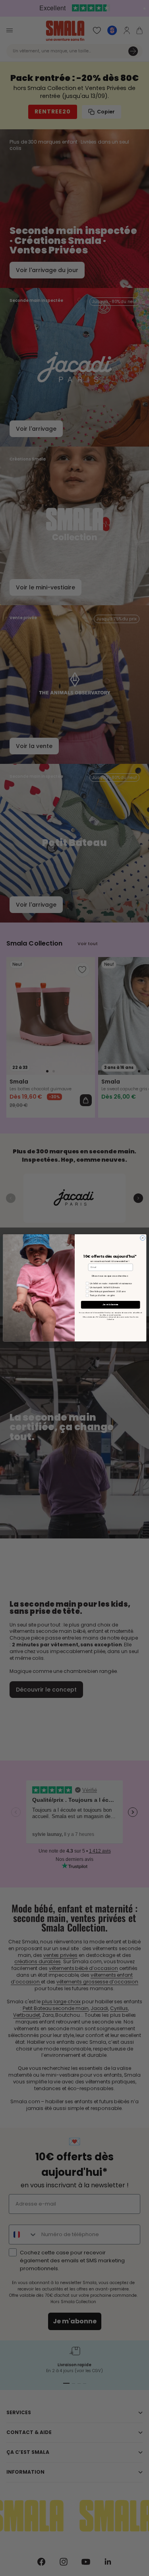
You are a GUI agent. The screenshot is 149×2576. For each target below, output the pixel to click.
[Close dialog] (142, 1238)
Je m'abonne (110, 1305)
